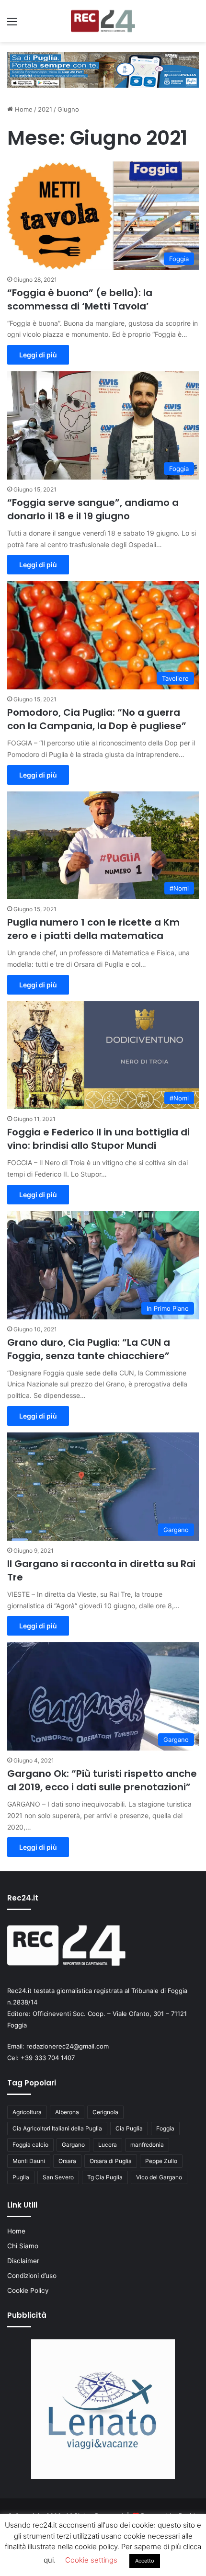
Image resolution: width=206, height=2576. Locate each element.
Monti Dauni (29, 2161)
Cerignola (105, 2112)
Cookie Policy (28, 2290)
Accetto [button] (145, 2561)
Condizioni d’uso (32, 2276)
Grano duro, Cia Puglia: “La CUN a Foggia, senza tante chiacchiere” (89, 1349)
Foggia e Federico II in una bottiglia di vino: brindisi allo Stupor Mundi (98, 1139)
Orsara (67, 2161)
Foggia (165, 2128)
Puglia (21, 2177)
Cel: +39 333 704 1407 (41, 2058)
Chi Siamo (23, 2246)
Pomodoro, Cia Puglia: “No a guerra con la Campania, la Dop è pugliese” (97, 719)
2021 (45, 109)
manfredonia (147, 2145)
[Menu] (12, 25)
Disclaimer (23, 2261)
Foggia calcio (30, 2145)
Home (23, 109)
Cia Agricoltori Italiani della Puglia (57, 2128)
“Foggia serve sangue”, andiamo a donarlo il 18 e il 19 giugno (93, 509)
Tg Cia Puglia (105, 2177)
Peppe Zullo (161, 2161)
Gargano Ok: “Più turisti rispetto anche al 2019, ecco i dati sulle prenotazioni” (102, 1780)
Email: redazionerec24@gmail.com (58, 2046)
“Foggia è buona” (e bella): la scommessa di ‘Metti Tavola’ (80, 299)
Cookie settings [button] (91, 2560)
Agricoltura (27, 2112)
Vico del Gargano (159, 2177)
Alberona (67, 2112)
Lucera (108, 2145)
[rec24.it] (103, 21)
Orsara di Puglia (111, 2161)
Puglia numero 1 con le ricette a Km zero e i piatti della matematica (93, 929)
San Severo (58, 2177)
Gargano (73, 2145)
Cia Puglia (129, 2128)
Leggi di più (38, 355)
